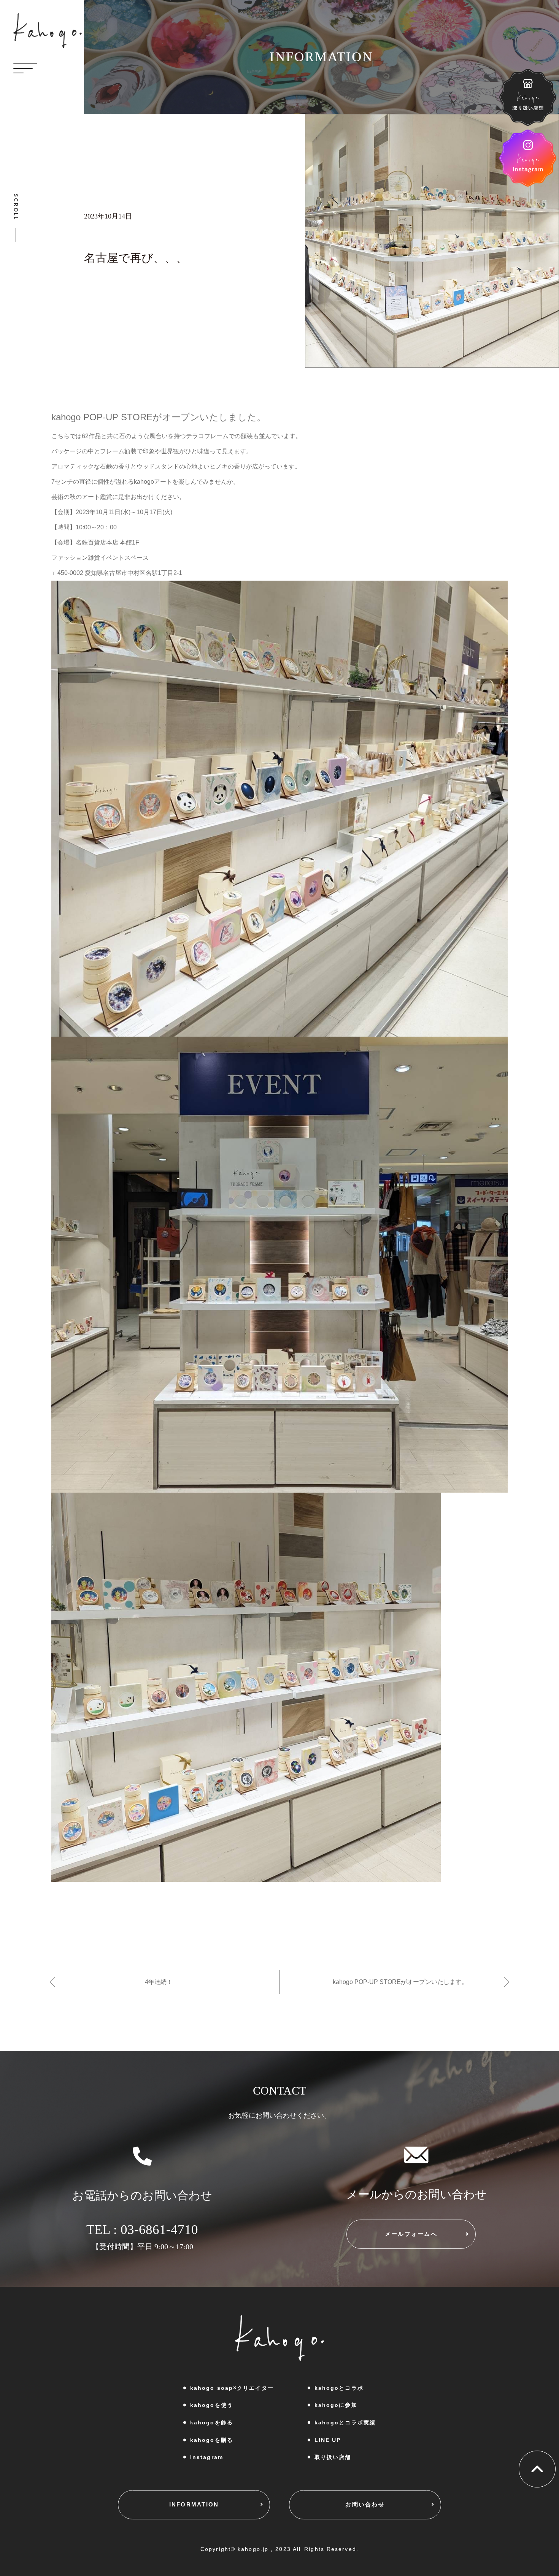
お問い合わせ (365, 2504)
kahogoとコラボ (339, 2388)
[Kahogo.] (48, 31)
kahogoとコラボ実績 (345, 2422)
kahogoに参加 (336, 2405)
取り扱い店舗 (333, 2457)
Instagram (207, 2457)
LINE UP (328, 2440)
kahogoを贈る (212, 2440)
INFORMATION (194, 2504)
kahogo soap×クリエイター (232, 2388)
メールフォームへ (411, 2234)
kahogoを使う (212, 2405)
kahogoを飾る (212, 2422)
